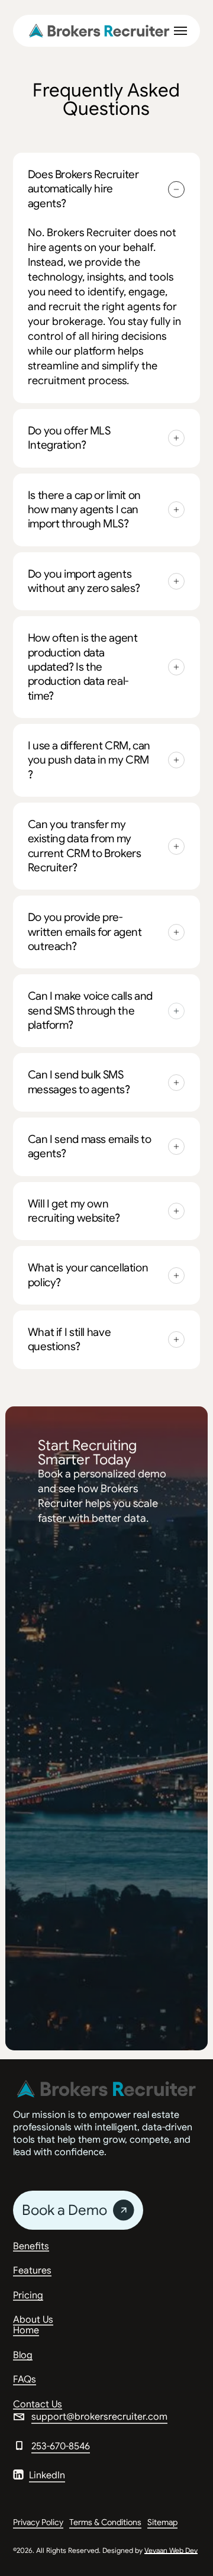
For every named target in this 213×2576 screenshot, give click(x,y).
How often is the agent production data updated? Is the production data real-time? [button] (83, 666)
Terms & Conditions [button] (105, 2522)
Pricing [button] (28, 2296)
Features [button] (32, 2271)
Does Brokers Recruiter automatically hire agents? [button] (83, 189)
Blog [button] (23, 2356)
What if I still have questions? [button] (70, 1339)
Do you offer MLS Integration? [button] (69, 438)
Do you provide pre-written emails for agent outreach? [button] (85, 932)
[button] (180, 31)
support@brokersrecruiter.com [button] (99, 2417)
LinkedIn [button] (47, 2475)
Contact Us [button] (38, 2405)
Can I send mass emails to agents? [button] (90, 1146)
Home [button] (26, 2331)
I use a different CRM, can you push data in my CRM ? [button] (89, 760)
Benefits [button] (31, 2247)
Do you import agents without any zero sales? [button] (84, 581)
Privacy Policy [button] (38, 2522)
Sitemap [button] (162, 2522)
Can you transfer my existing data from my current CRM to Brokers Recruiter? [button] (85, 846)
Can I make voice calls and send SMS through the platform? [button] (90, 1010)
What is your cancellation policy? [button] (88, 1275)
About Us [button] (33, 2320)
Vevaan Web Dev (171, 2550)
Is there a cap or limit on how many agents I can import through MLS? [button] (84, 510)
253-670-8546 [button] (61, 2446)
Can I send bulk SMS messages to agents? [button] (79, 1082)
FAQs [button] (25, 2380)
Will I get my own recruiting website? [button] (74, 1211)
